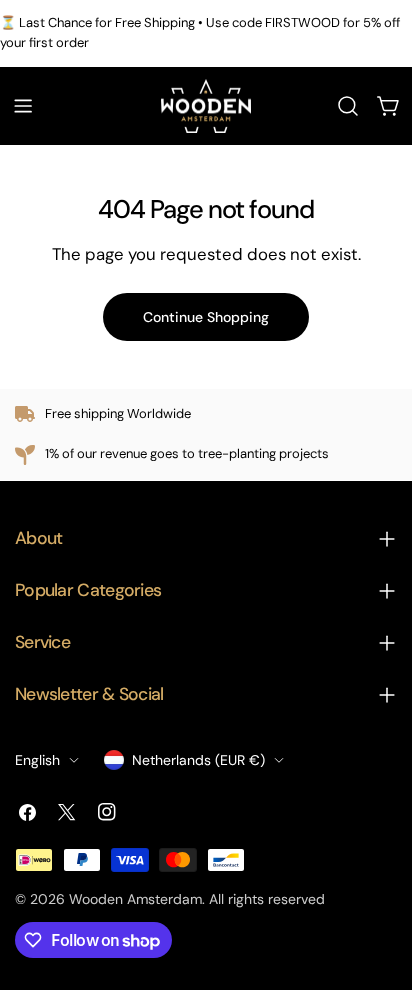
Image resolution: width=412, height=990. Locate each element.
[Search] (348, 106)
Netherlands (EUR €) (198, 760)
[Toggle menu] (23, 106)
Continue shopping (206, 317)
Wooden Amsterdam (135, 899)
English (37, 760)
